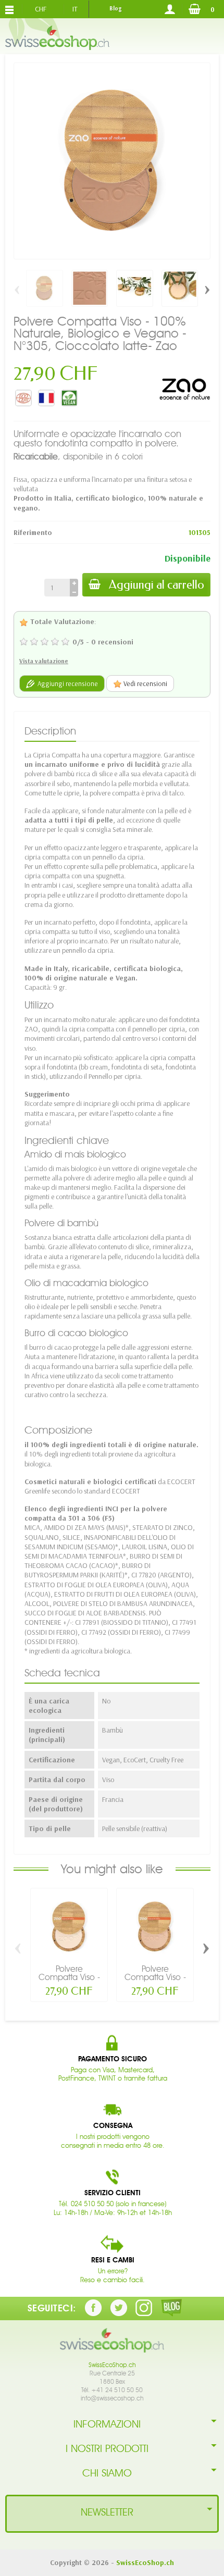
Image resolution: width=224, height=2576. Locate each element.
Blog (115, 8)
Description (50, 731)
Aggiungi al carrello (157, 585)
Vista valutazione (44, 661)
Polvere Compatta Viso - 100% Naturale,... (69, 1977)
